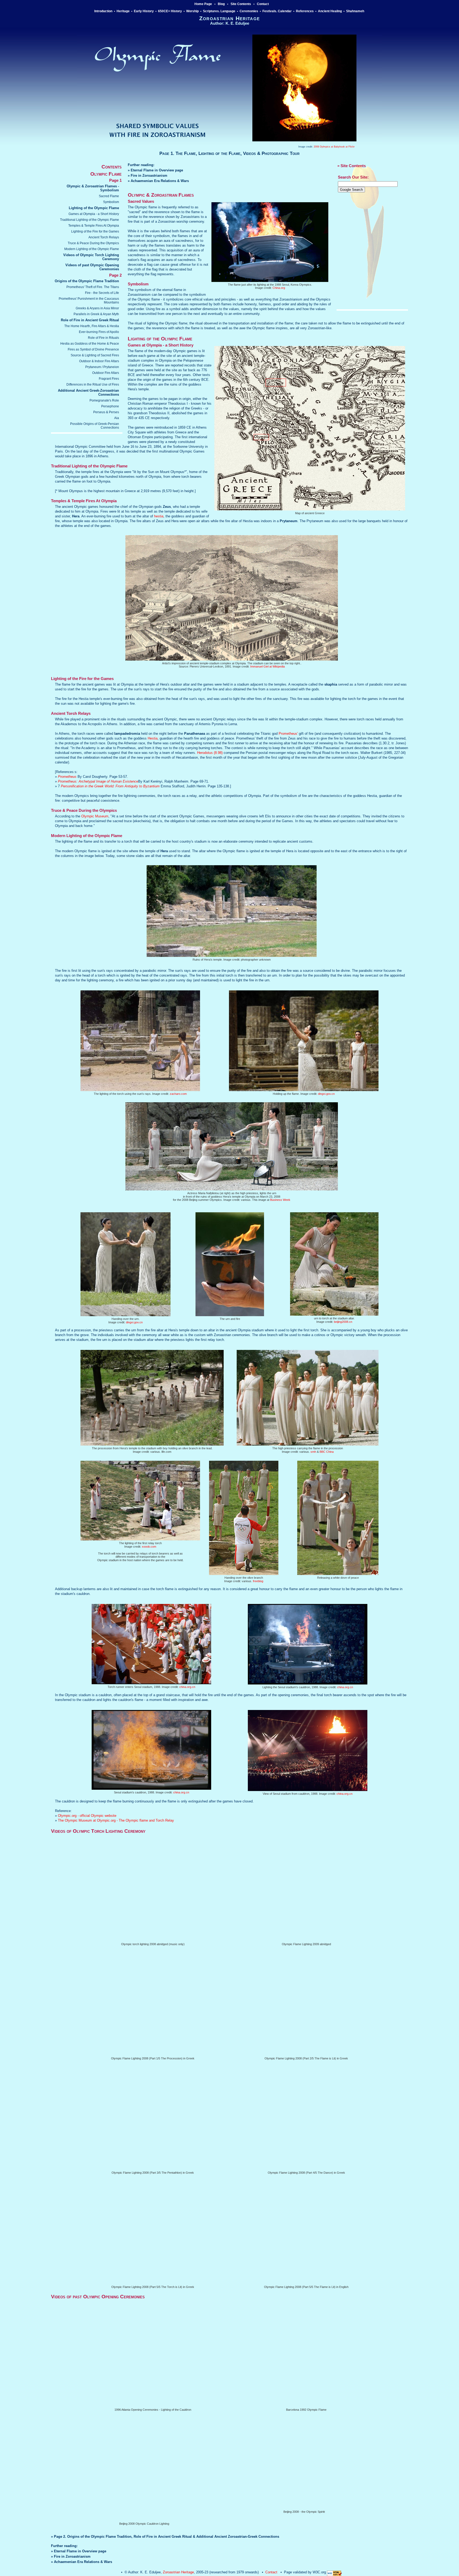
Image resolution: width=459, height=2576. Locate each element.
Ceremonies (249, 11)
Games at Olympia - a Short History (94, 214)
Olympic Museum (95, 816)
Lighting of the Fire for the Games (95, 231)
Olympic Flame (106, 174)
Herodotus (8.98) (210, 753)
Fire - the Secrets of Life (102, 293)
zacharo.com (178, 1094)
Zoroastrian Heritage (178, 2572)
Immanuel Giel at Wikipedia (267, 666)
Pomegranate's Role (104, 400)
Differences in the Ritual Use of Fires (93, 385)
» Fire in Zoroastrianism (148, 176)
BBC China (327, 1452)
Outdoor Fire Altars (106, 373)
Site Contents (241, 4)
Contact (263, 4)
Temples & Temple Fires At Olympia (94, 226)
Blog (221, 4)
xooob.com (149, 1547)
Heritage (123, 11)
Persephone (110, 406)
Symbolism (111, 202)
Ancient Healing (330, 11)
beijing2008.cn (343, 1322)
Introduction (103, 11)
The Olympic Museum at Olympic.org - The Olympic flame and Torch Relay (116, 1820)
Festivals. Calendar (277, 11)
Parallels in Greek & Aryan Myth (96, 314)
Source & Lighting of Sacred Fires (95, 355)
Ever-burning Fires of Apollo (99, 332)
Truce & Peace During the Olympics (93, 243)
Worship (192, 11)
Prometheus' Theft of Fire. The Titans (93, 287)
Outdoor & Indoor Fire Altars (99, 361)
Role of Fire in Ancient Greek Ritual (90, 320)
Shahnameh (356, 11)
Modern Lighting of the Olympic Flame (92, 249)
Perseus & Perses (106, 412)
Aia (117, 418)
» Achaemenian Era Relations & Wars (158, 181)
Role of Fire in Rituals (103, 338)
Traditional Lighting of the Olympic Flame (90, 220)
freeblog (258, 1581)
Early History (144, 11)
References (305, 11)
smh (313, 1452)
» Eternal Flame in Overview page (155, 170)
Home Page (203, 4)
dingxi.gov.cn (326, 1094)
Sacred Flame (109, 196)
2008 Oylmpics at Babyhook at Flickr (334, 147)
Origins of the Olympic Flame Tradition (87, 281)
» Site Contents (352, 166)
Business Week (280, 1200)
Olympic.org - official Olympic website (87, 1816)
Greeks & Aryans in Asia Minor (97, 308)
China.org (279, 288)
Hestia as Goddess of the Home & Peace (90, 344)
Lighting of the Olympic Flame (94, 208)
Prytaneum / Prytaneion (102, 367)
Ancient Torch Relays (104, 237)
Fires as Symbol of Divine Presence (93, 349)
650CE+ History (170, 11)
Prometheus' (288, 734)
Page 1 (115, 180)
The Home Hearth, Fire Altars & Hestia (92, 326)
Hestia (153, 738)
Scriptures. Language (219, 11)
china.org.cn (187, 1687)
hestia (159, 516)
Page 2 (115, 275)
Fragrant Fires (109, 379)
